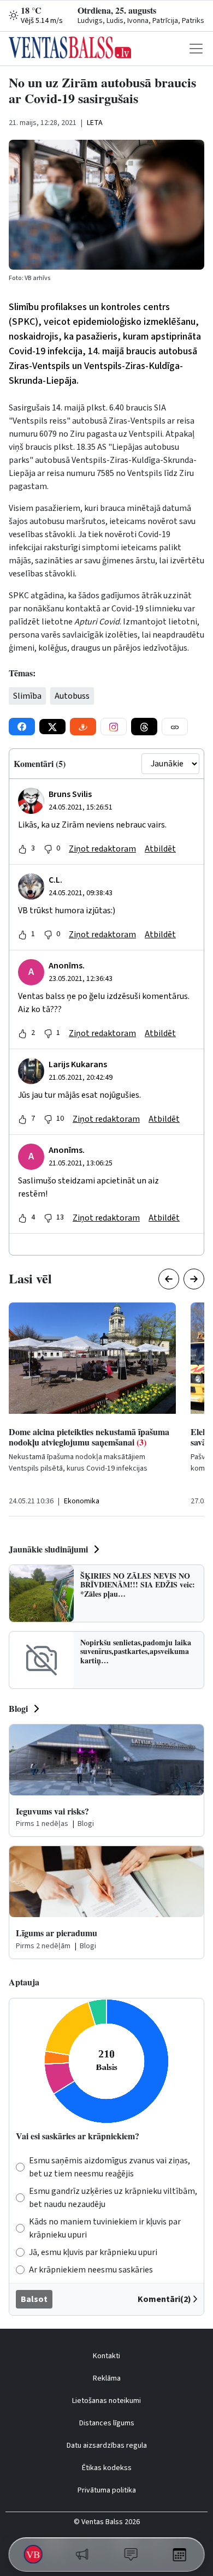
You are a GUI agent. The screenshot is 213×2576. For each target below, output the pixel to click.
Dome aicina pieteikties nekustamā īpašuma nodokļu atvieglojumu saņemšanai (89, 1437)
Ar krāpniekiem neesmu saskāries (91, 2270)
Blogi (18, 1708)
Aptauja (24, 1982)
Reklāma (107, 2378)
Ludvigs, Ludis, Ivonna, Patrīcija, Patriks (141, 21)
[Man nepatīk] (48, 849)
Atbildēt (160, 849)
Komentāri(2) (164, 2299)
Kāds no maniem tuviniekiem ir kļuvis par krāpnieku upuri (105, 2228)
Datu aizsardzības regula (107, 2446)
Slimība (27, 696)
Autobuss (72, 696)
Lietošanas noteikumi (106, 2401)
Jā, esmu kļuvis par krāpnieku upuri (93, 2252)
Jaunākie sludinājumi (48, 1549)
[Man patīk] (22, 849)
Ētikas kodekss (107, 2468)
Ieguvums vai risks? (52, 1811)
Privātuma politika (107, 2490)
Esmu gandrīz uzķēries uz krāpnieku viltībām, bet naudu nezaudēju (113, 2198)
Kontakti (106, 2356)
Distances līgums (107, 2423)
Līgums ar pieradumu (57, 1933)
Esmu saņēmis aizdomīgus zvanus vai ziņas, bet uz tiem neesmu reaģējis (110, 2167)
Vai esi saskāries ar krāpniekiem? (78, 2136)
